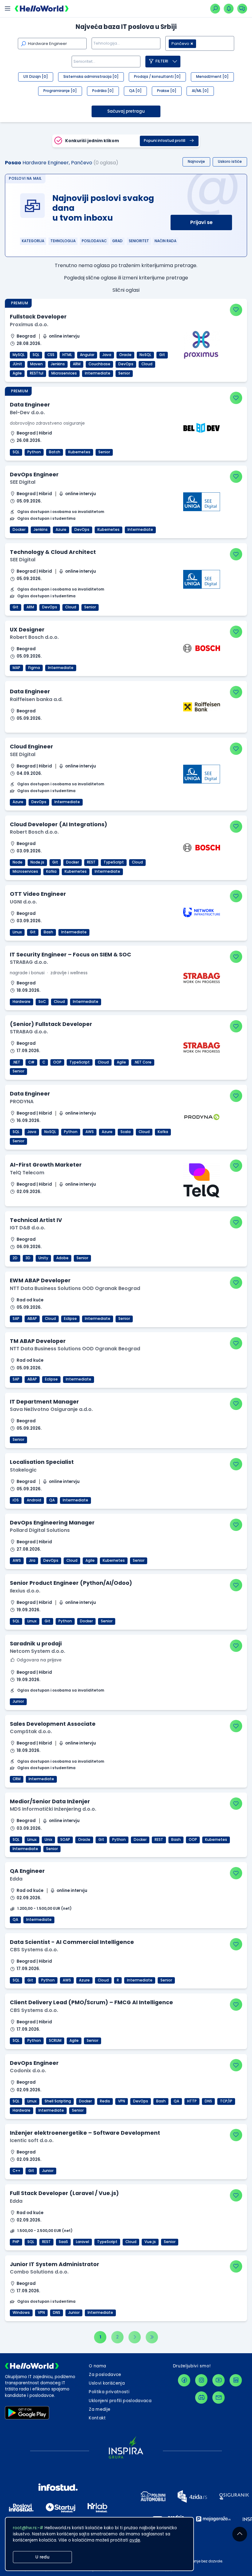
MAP (16, 668)
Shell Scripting (58, 2101)
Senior (124, 373)
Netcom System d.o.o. (37, 1651)
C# (31, 1062)
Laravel (83, 2242)
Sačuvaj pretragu (126, 111)
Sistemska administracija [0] (91, 77)
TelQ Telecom (27, 1173)
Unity (43, 1258)
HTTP (192, 2101)
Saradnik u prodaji (36, 1643)
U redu (42, 2557)
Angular (87, 355)
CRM (17, 1779)
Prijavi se (201, 222)
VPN (122, 2101)
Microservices (64, 373)
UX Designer (27, 629)
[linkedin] (236, 2380)
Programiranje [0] (60, 91)
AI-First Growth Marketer (46, 1165)
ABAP (32, 1319)
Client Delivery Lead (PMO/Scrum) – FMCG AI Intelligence (91, 2002)
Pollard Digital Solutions (40, 1530)
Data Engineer (30, 405)
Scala (126, 1132)
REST (91, 862)
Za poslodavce (105, 2375)
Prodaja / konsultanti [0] (157, 77)
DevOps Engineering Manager (52, 1522)
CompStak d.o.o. (31, 1731)
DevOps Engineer (34, 474)
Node (18, 862)
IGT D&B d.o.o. (28, 1228)
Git (162, 355)
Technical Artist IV (36, 1220)
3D (28, 1258)
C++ (16, 2171)
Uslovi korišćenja (107, 2383)
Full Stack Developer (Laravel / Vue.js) (64, 2193)
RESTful (37, 373)
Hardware (22, 1002)
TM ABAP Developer (38, 1341)
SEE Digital (23, 482)
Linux (17, 932)
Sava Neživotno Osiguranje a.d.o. (51, 1409)
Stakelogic (23, 1470)
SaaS (63, 2242)
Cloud (147, 364)
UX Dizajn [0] (36, 77)
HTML (67, 355)
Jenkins (58, 364)
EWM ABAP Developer (40, 1280)
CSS (51, 355)
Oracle (125, 355)
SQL (36, 355)
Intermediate (98, 373)
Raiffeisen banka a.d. (36, 699)
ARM (77, 364)
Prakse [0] (167, 91)
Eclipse (70, 1319)
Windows (21, 2313)
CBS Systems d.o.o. (34, 1950)
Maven (36, 364)
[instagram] (201, 2380)
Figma (34, 668)
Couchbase (99, 364)
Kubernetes (79, 452)
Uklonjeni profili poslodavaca (120, 2401)
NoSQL (145, 355)
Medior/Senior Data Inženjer (50, 1801)
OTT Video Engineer (38, 894)
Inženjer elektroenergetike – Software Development (85, 2133)
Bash (48, 932)
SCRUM (55, 2041)
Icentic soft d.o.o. (32, 2140)
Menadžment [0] (212, 77)
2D (15, 1258)
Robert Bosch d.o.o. (34, 637)
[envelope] (219, 2398)
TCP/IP (226, 2101)
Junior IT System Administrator (55, 2264)
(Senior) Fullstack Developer (51, 1024)
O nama (97, 2366)
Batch (55, 452)
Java (107, 355)
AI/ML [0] (200, 91)
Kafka (51, 871)
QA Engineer (27, 1871)
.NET (16, 1062)
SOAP (65, 1840)
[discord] (201, 2398)
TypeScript (114, 862)
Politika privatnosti (109, 2392)
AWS (90, 1132)
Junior (18, 1701)
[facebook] (184, 2380)
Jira (32, 1560)
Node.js (37, 862)
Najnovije (196, 162)
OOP (57, 1062)
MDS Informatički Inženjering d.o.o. (53, 1809)
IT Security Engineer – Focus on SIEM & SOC (71, 954)
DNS (208, 2101)
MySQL (19, 355)
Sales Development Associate (53, 1724)
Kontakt (97, 2418)
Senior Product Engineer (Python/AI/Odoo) (71, 1583)
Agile (17, 373)
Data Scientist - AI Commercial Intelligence (72, 1942)
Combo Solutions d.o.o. (39, 2272)
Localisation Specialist (42, 1462)
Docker (19, 530)
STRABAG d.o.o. (29, 962)
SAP (16, 1319)
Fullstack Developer (38, 316)
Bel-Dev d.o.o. (27, 413)
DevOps (126, 364)
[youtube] (219, 2380)
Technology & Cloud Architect (53, 552)
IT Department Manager (44, 1402)
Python (34, 452)
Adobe (62, 1258)
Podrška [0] (103, 91)
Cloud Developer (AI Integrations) (59, 824)
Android (34, 1500)
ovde (135, 2540)
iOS (16, 1500)
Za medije (100, 2409)
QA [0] (135, 91)
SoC (42, 1002)
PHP (16, 2242)
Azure (61, 530)
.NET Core (143, 1062)
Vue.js (150, 2242)
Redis (105, 2101)
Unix (48, 1840)
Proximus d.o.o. (29, 325)
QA (52, 1500)
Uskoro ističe (230, 162)
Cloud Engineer (31, 746)
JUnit (17, 364)
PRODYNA (22, 1102)
